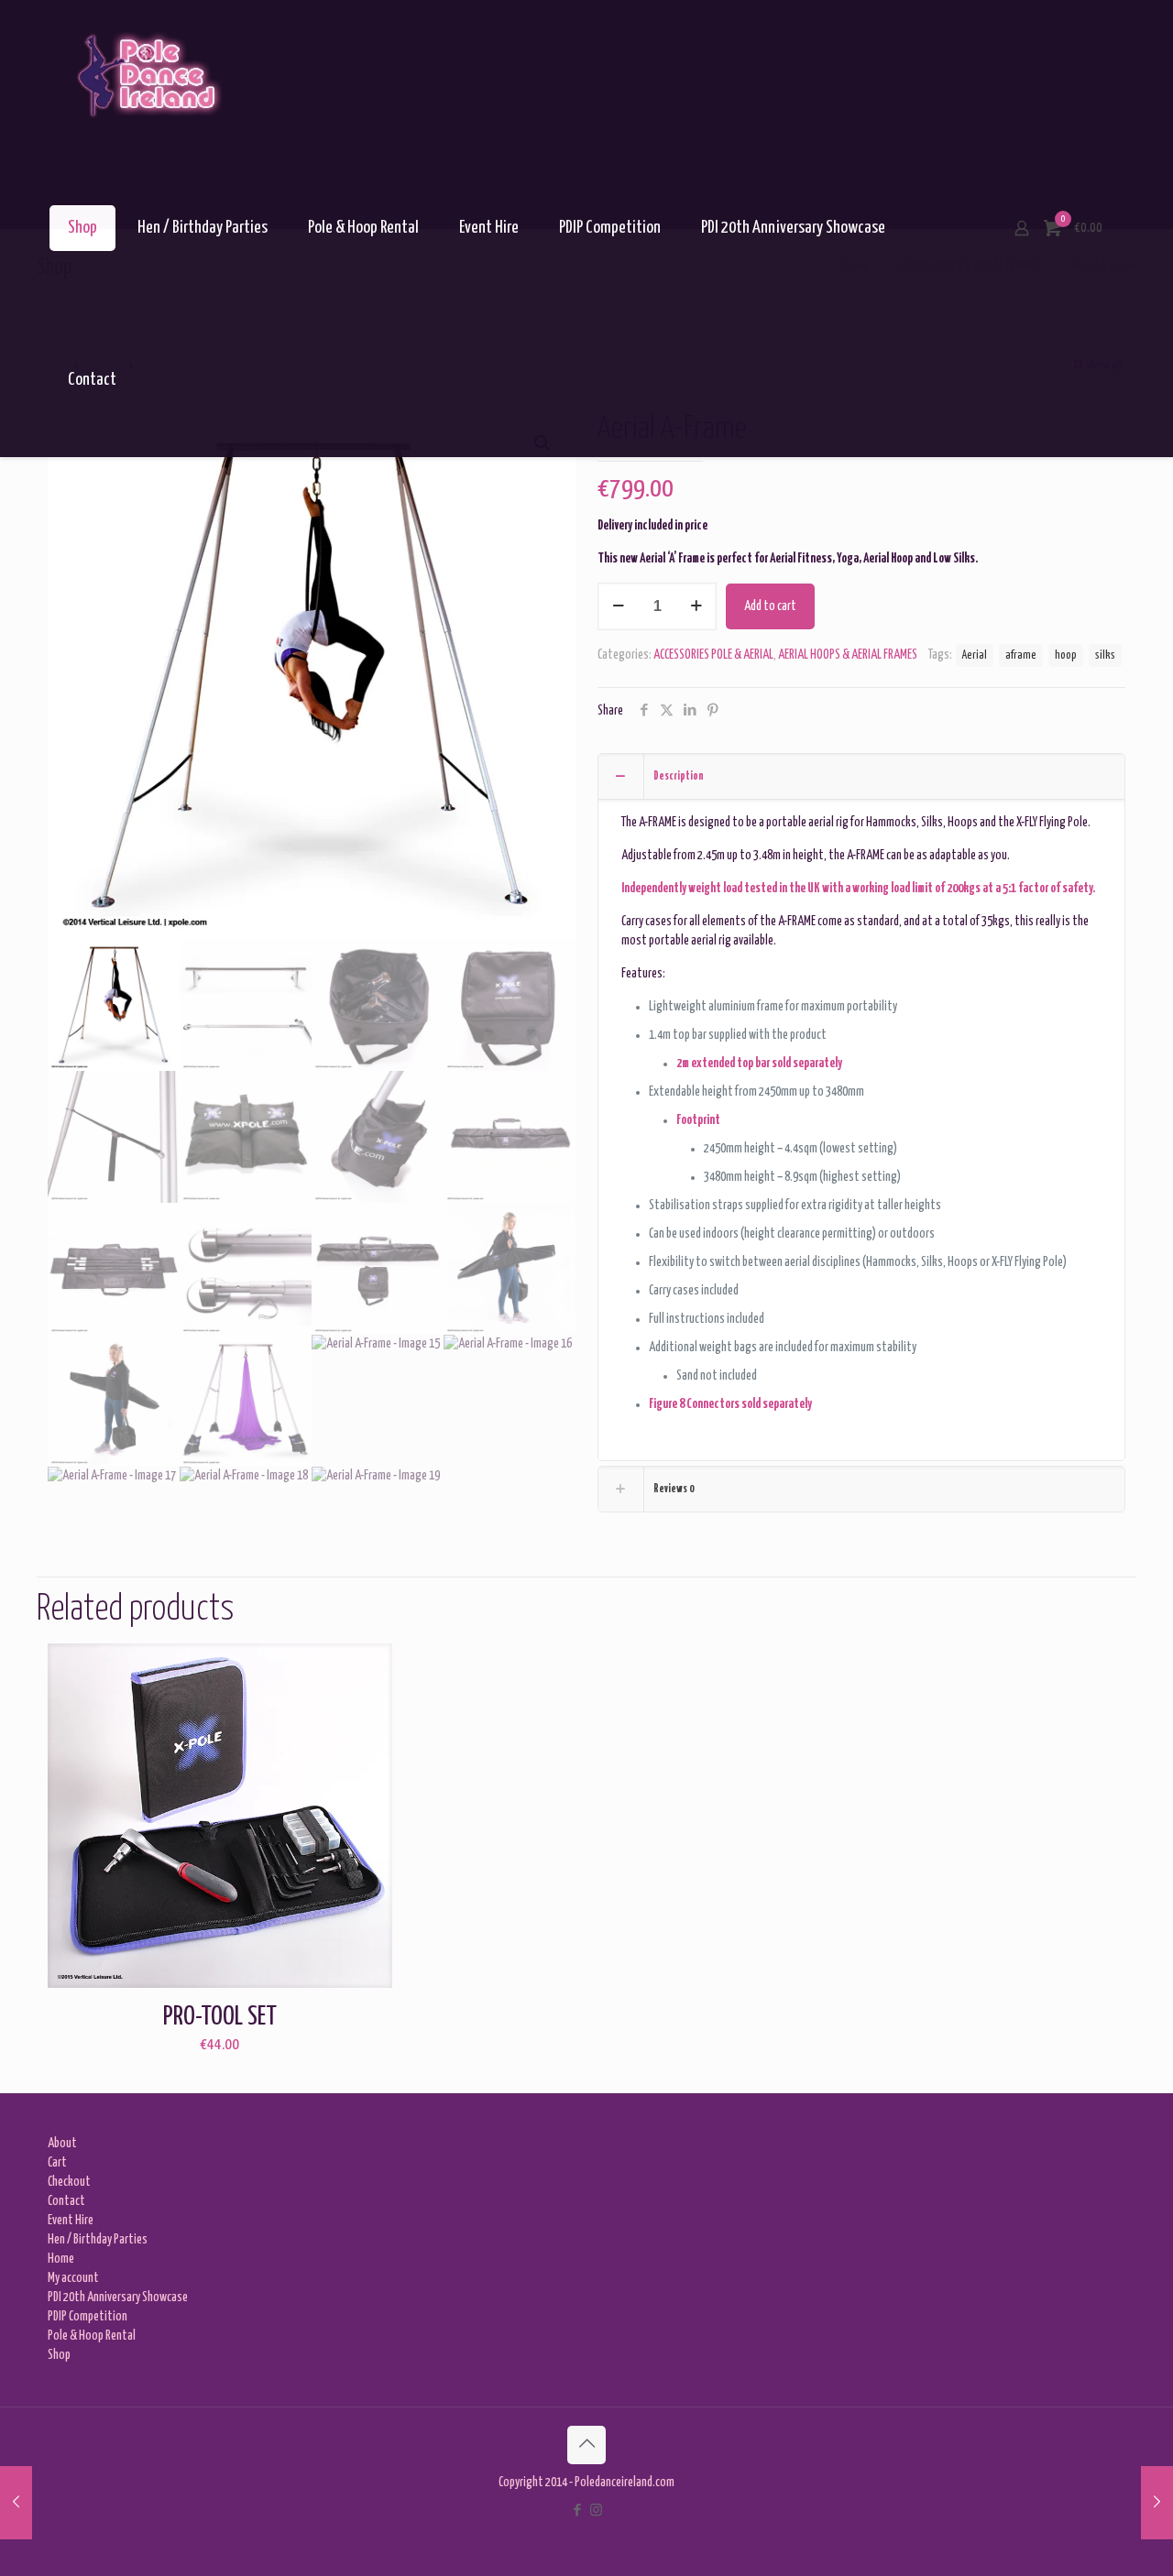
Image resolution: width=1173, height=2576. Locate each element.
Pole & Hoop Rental (92, 2336)
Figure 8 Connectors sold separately (730, 1404)
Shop (59, 2355)
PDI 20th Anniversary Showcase (118, 2298)
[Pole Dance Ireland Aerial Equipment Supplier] (147, 76)
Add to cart (770, 606)
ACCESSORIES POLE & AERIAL (713, 655)
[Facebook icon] (577, 2511)
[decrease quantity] (618, 606)
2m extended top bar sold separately (759, 1064)
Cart (57, 2163)
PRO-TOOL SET (220, 2017)
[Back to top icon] (586, 2445)
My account (73, 2278)
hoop (1066, 655)
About (62, 2144)
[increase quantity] (696, 606)
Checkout (69, 2182)
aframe (1021, 655)
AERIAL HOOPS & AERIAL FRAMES (848, 655)
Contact (66, 2201)
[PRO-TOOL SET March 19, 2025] (1157, 2503)
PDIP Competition (88, 2317)
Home (61, 2259)
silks (1105, 655)
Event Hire (71, 2221)
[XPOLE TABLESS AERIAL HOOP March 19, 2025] (16, 2503)
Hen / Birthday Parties (98, 2240)
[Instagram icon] (596, 2511)
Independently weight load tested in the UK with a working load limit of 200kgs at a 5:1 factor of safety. (858, 889)
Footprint (698, 1120)
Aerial (975, 655)
